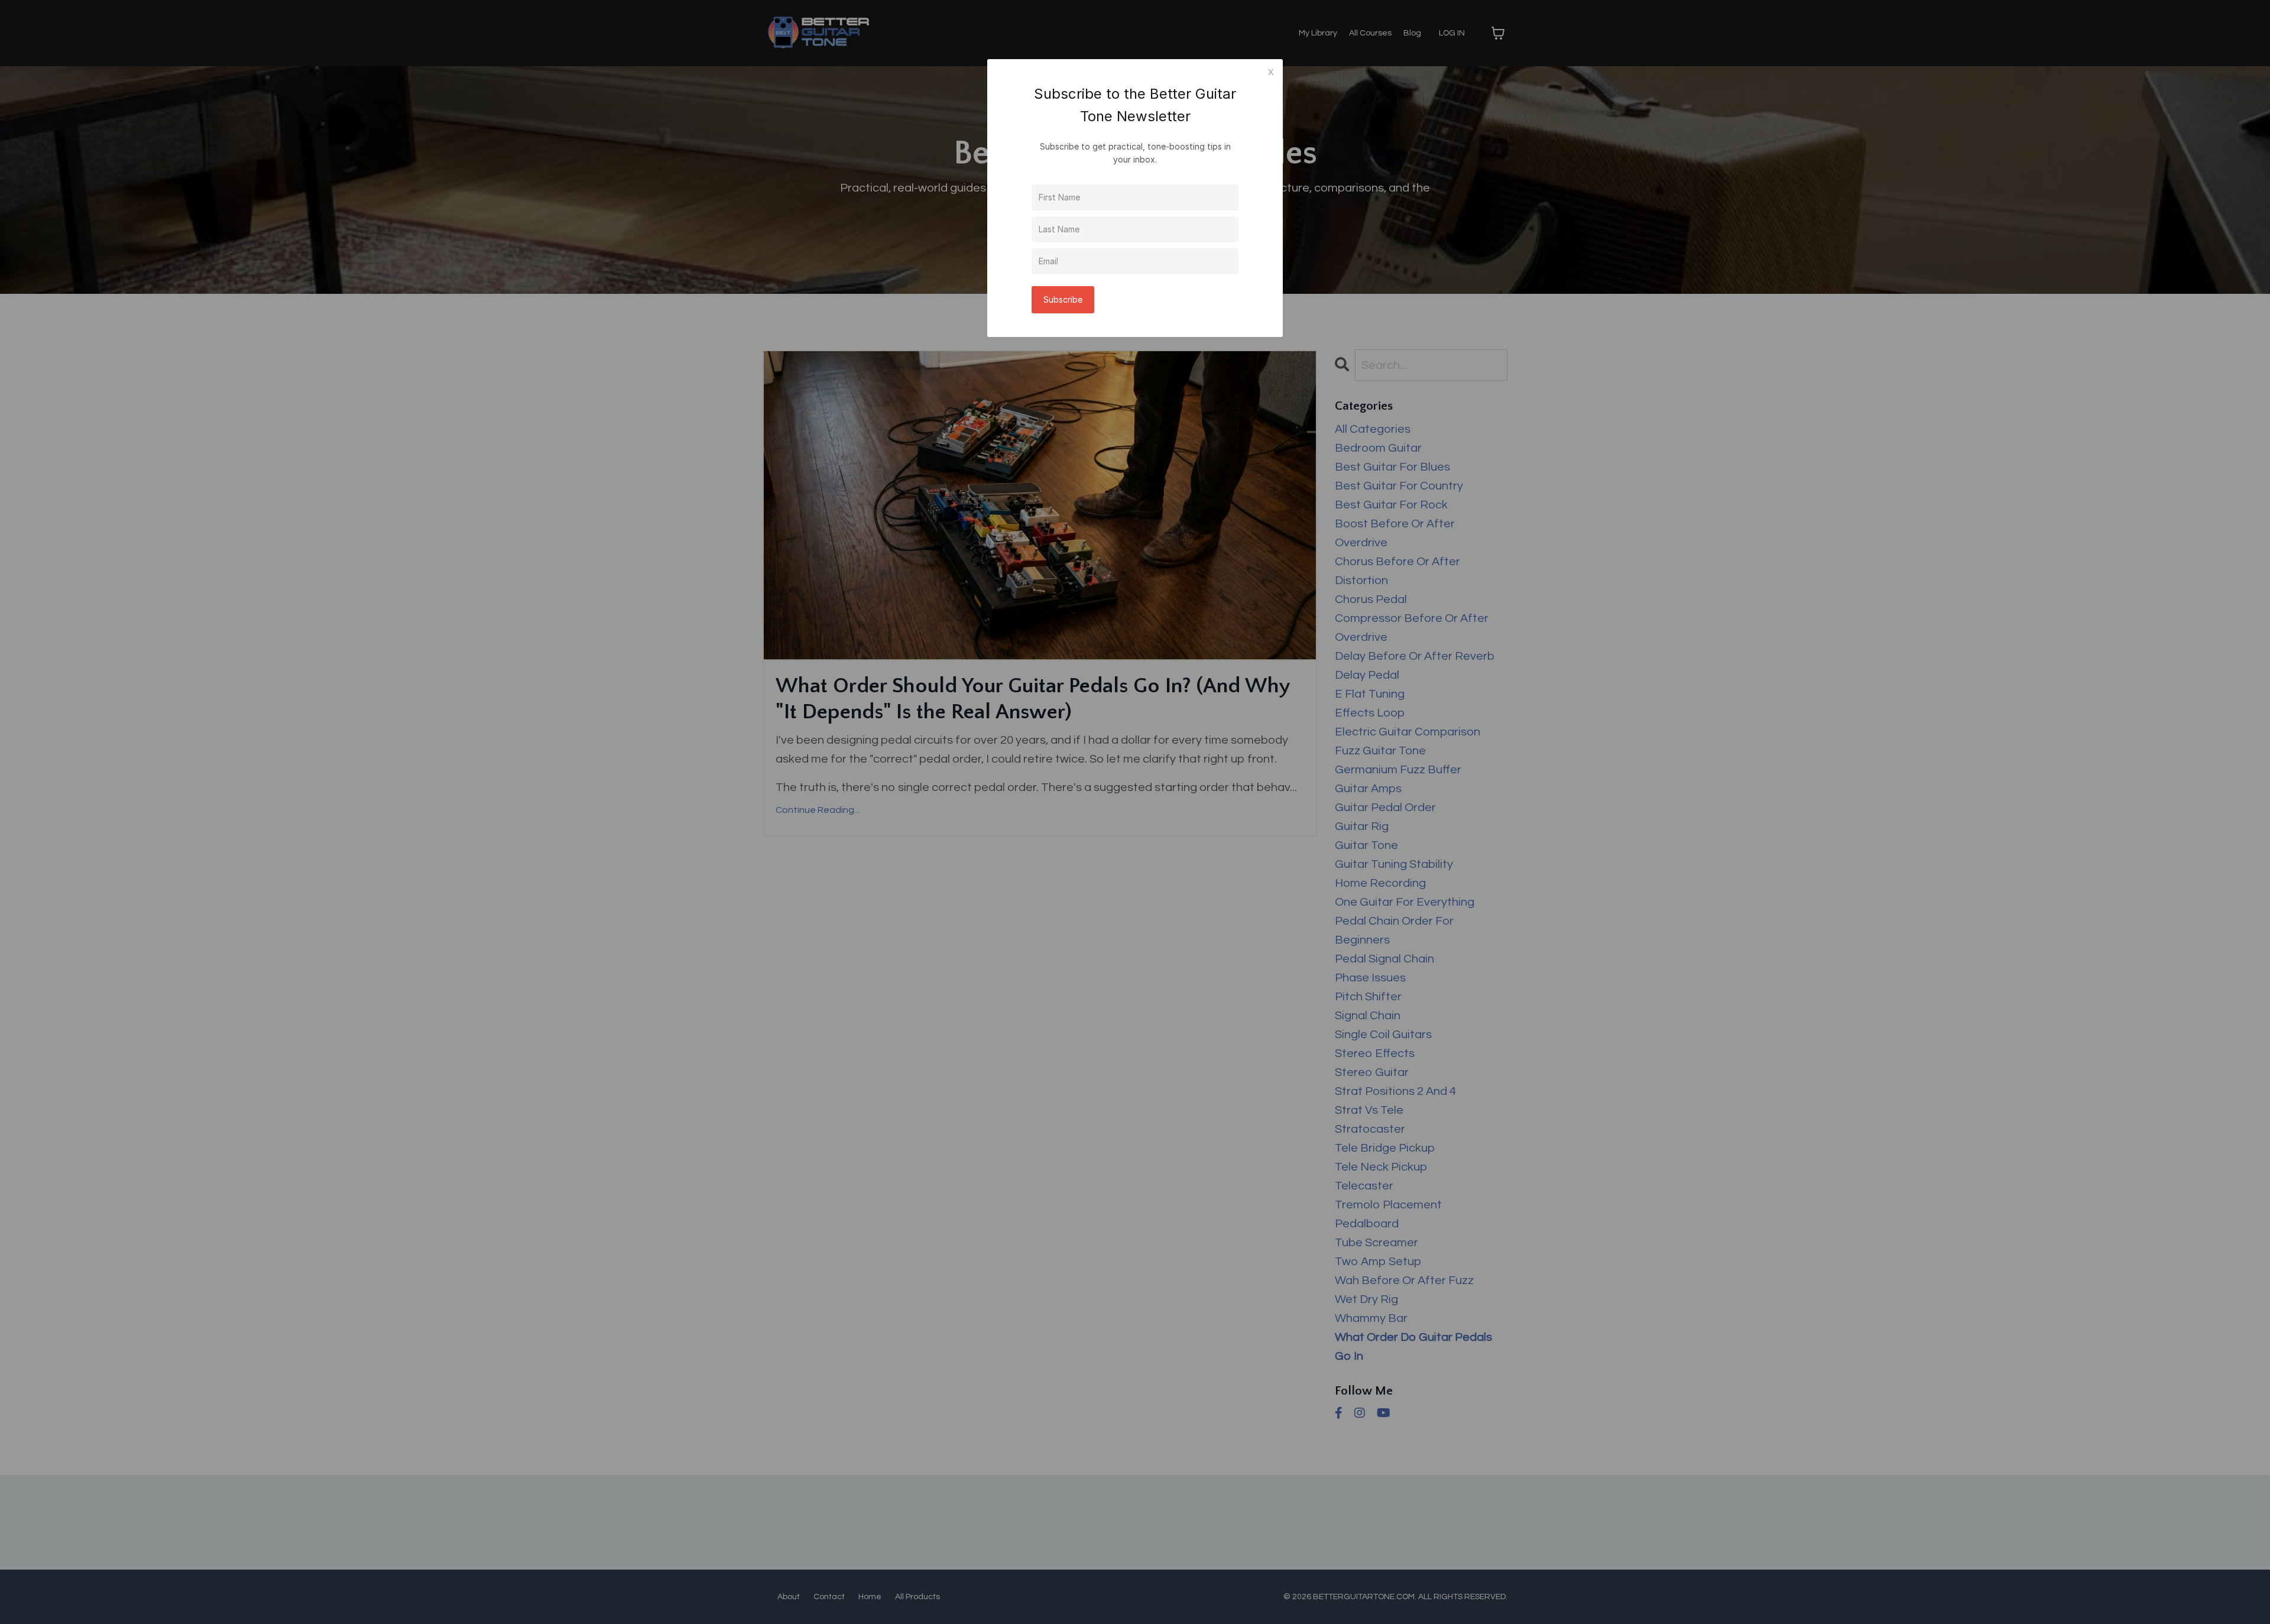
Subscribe (1063, 299)
